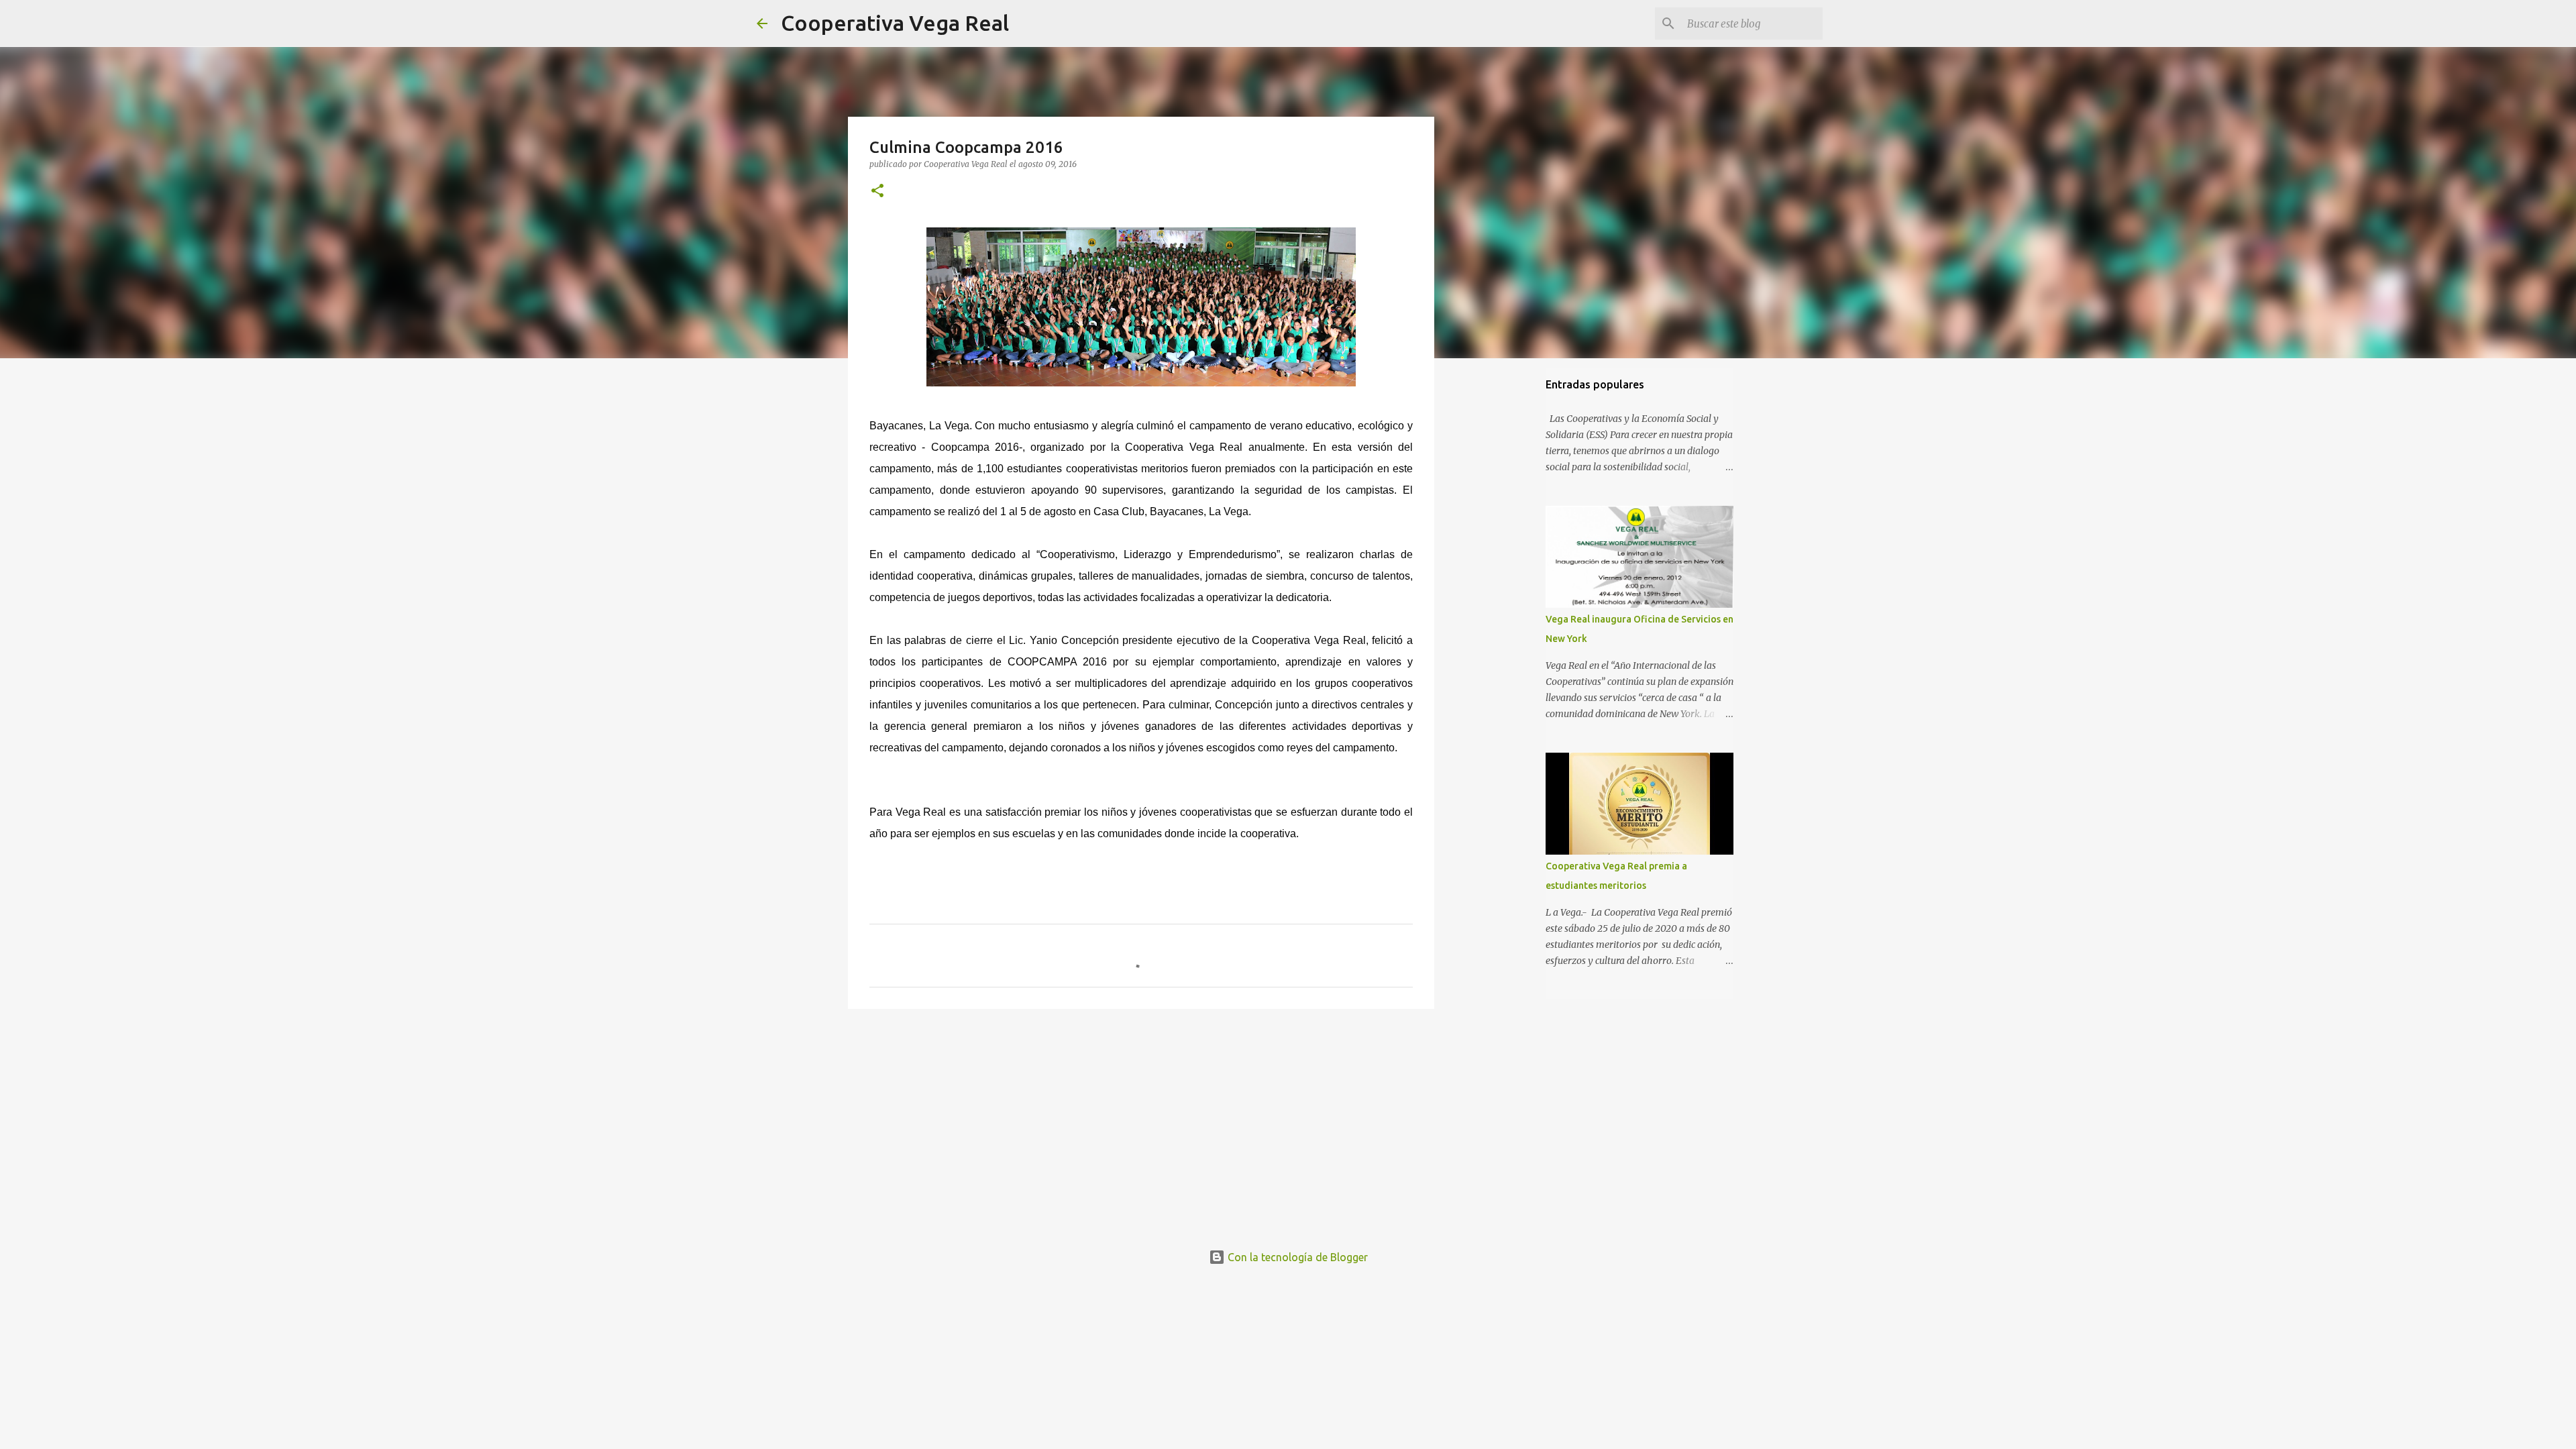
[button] (877, 192)
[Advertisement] (1141, 1123)
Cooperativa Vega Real (895, 23)
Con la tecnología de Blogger (1296, 1257)
